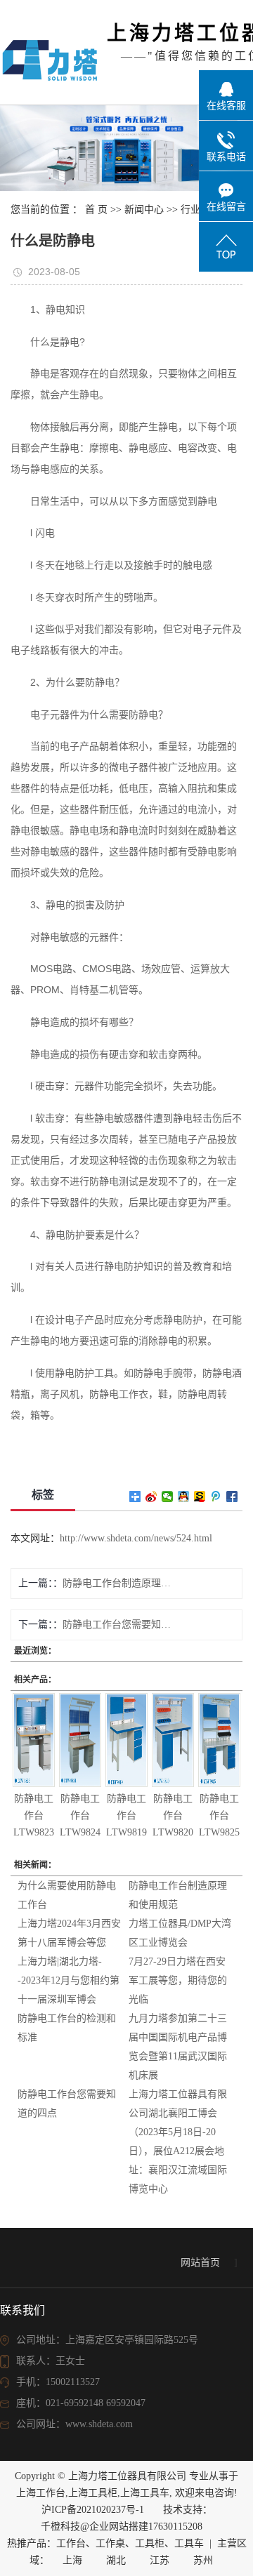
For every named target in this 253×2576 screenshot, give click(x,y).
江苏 (160, 2560)
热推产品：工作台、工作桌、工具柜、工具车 (105, 2543)
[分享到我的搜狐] (200, 1496)
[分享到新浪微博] (151, 1496)
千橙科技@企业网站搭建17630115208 (122, 2527)
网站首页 (200, 2263)
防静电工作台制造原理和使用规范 (117, 1583)
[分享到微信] (168, 1496)
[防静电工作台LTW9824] (80, 1740)
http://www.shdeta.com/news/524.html (136, 1538)
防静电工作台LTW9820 (173, 1815)
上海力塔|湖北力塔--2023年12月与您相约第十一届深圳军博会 (69, 1980)
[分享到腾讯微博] (216, 1496)
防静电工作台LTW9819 (126, 1815)
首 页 (96, 210)
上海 (72, 2560)
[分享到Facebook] (232, 1496)
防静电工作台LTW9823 (34, 1815)
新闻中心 (144, 210)
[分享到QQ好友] (184, 1496)
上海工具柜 (93, 2493)
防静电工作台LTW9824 (80, 1815)
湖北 (116, 2560)
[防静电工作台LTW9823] (33, 1740)
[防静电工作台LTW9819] (126, 1740)
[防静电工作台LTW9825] (219, 1740)
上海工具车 (145, 2493)
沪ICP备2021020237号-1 (93, 2510)
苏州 (203, 2560)
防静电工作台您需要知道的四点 (117, 1625)
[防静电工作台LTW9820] (173, 1740)
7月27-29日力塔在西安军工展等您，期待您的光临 (178, 1980)
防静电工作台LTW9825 (219, 1815)
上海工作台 (41, 2493)
